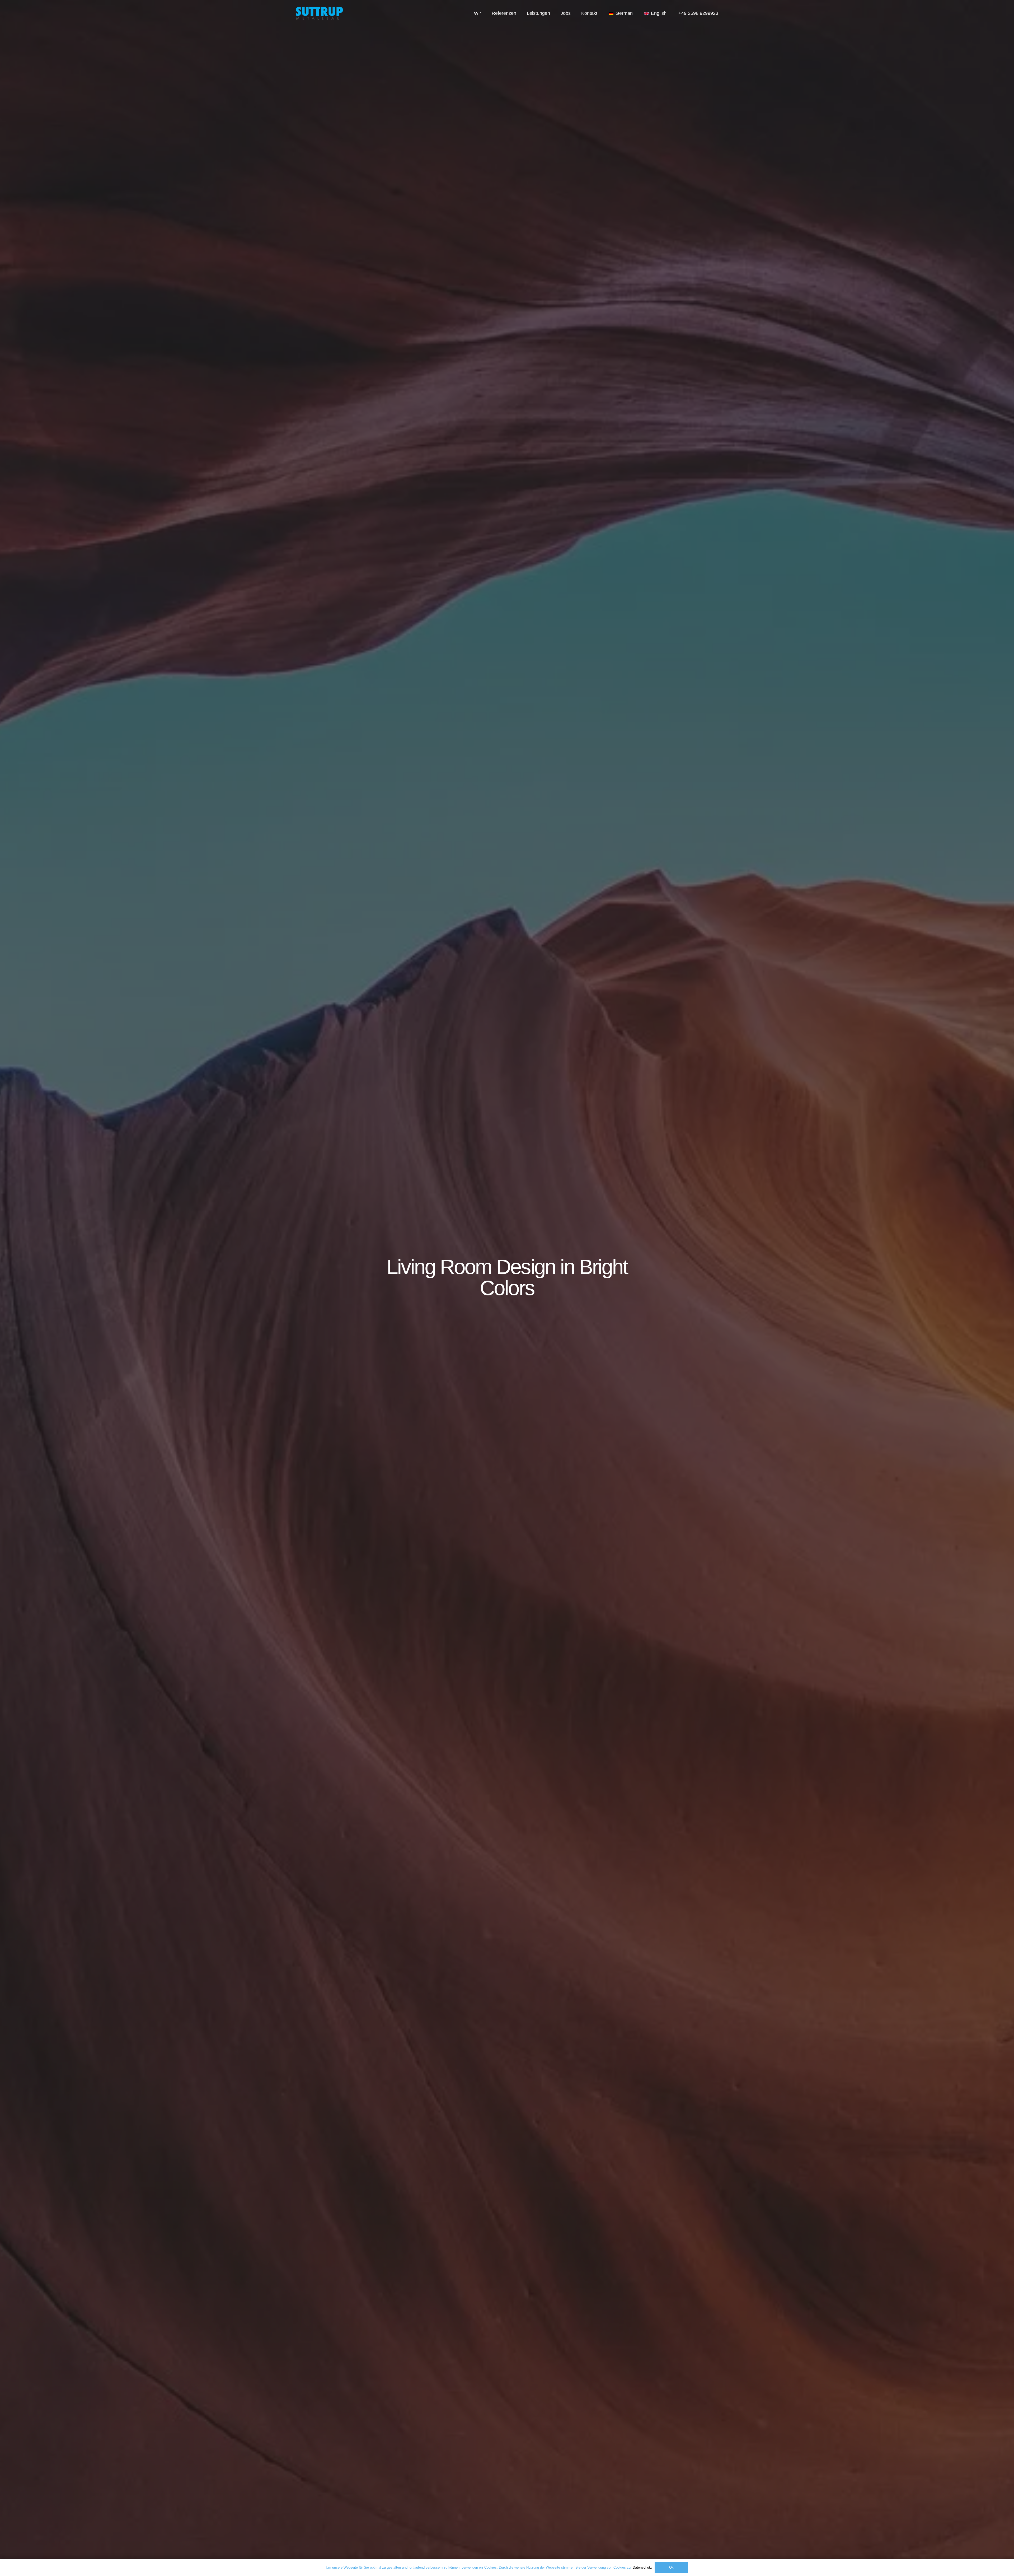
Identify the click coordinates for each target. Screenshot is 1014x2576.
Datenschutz (642, 2567)
